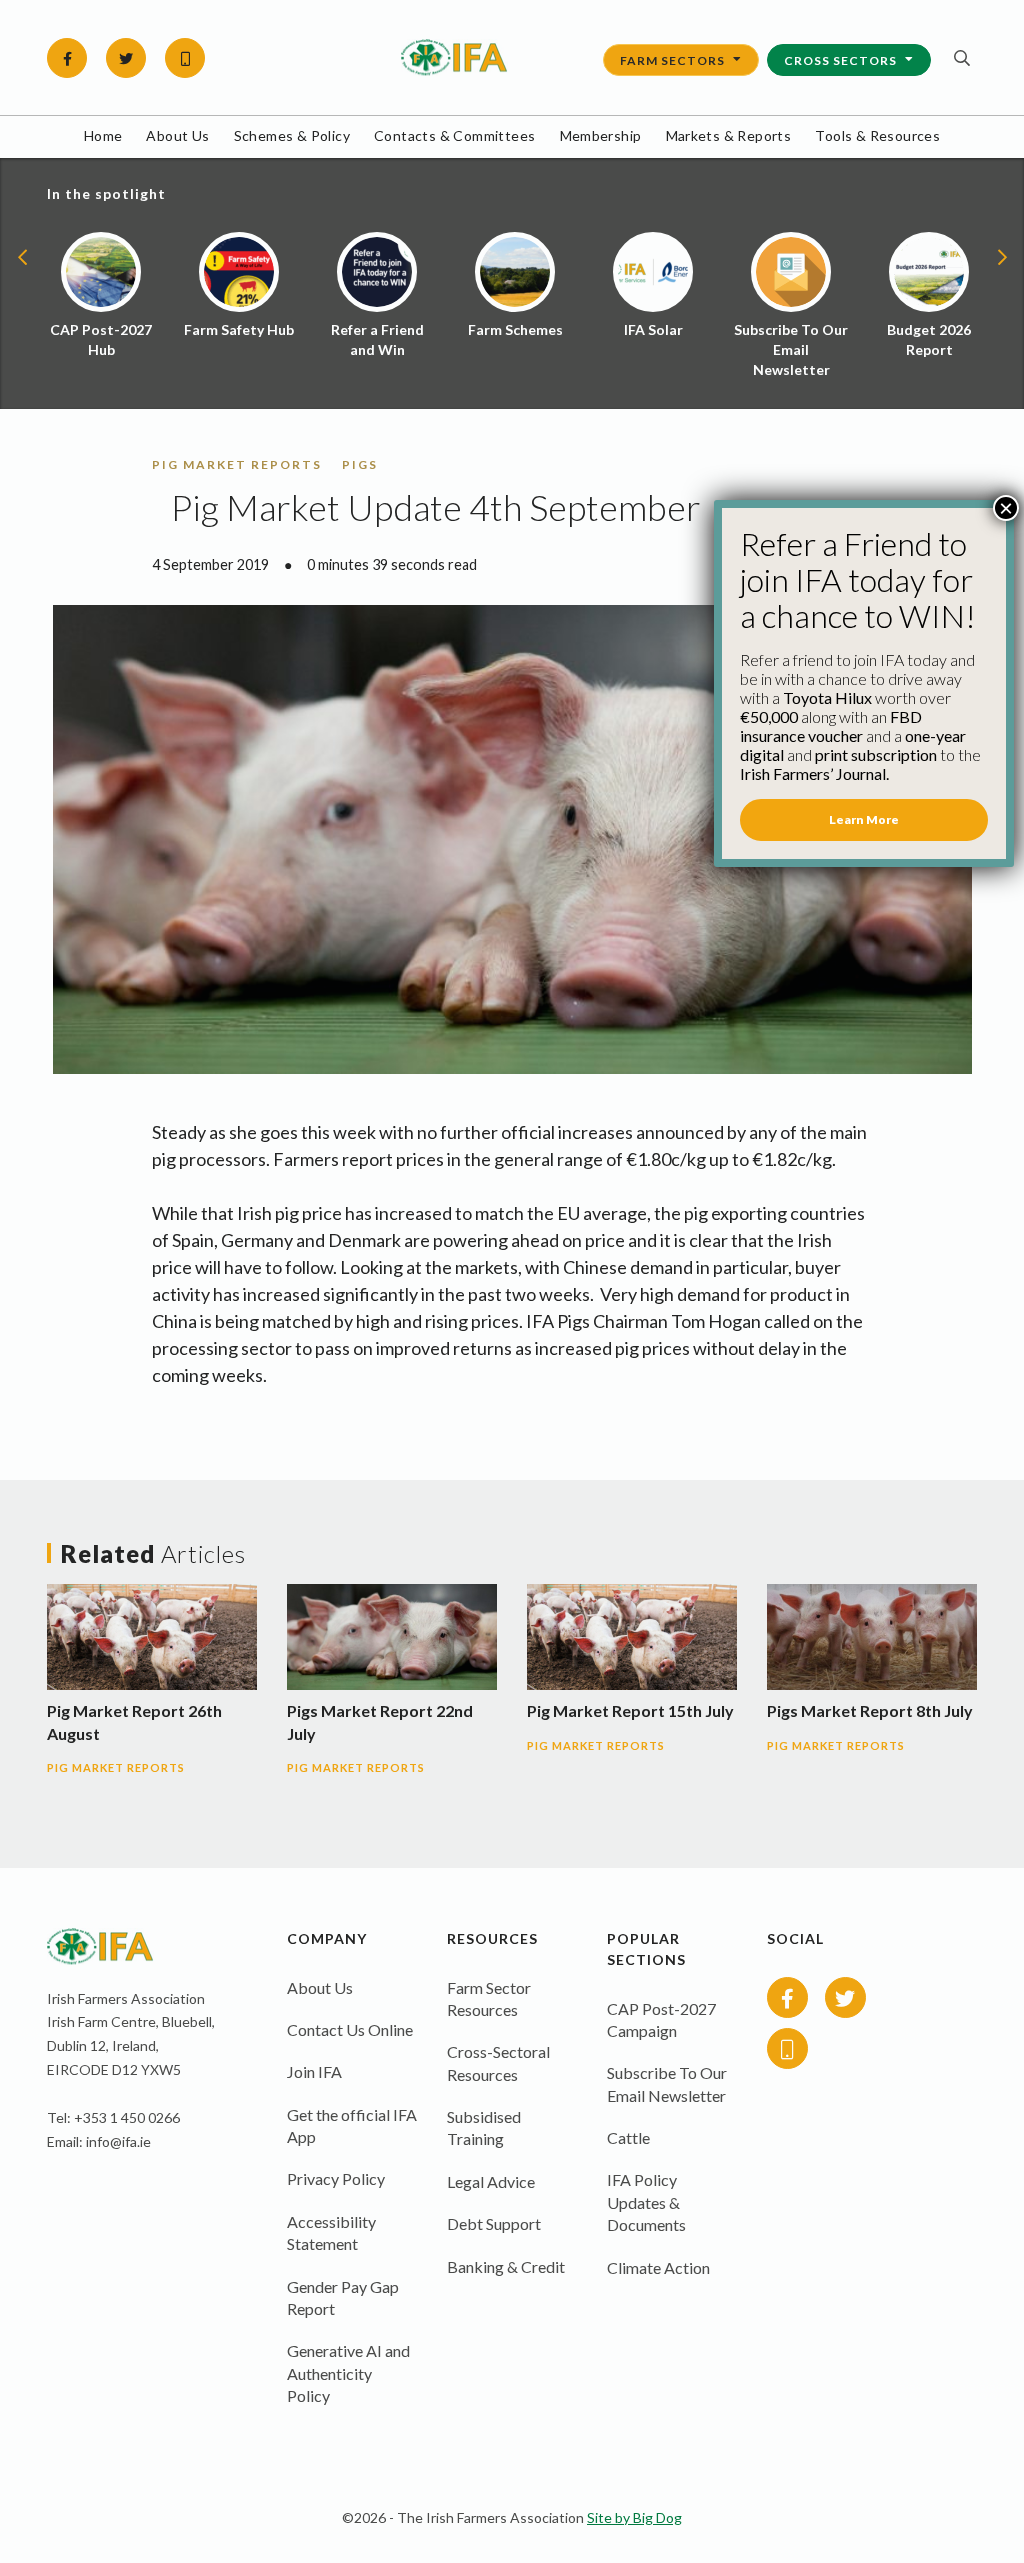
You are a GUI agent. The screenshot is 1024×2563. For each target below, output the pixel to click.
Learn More (864, 819)
